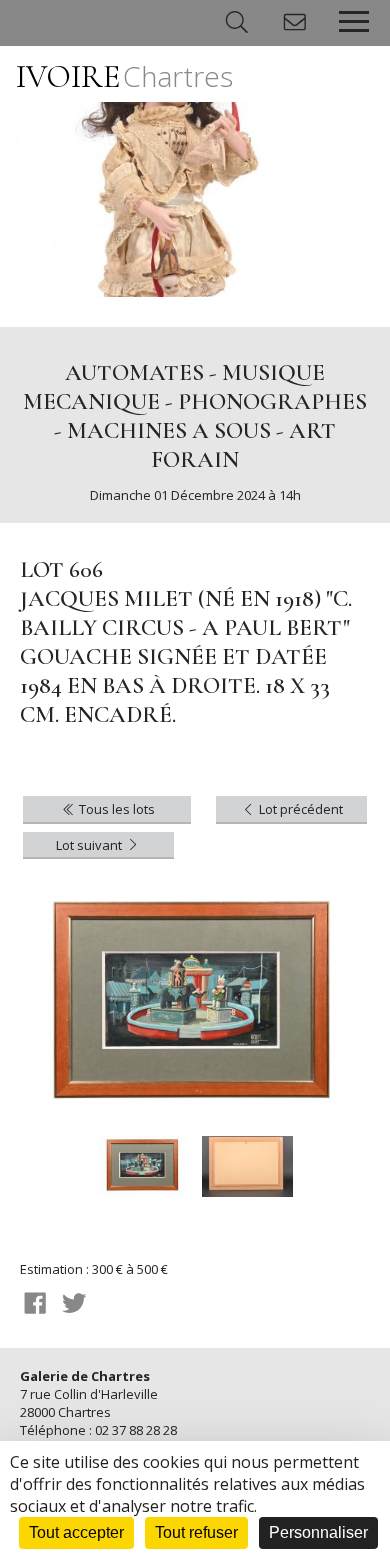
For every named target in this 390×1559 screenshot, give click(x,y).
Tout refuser (196, 1532)
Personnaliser (318, 1532)
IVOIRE (124, 76)
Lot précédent (299, 809)
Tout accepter (76, 1532)
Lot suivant (90, 845)
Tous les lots (115, 809)
